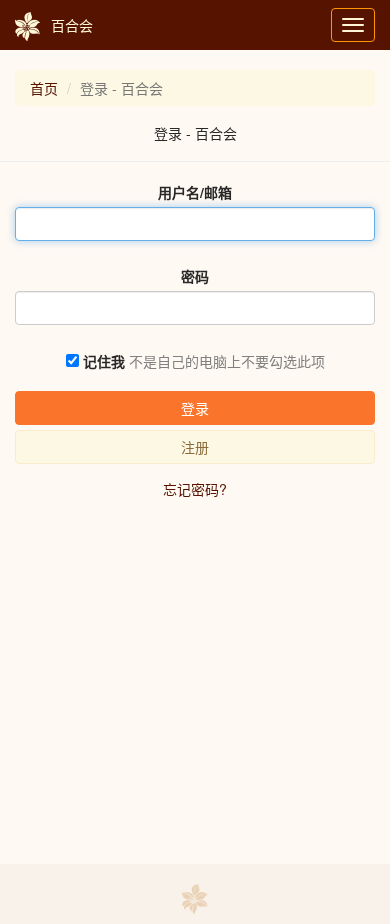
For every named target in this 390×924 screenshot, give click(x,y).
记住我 (104, 361)
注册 (195, 447)
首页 (44, 88)
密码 (195, 276)
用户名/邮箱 (195, 192)
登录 (195, 408)
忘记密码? (195, 489)
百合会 (72, 25)
